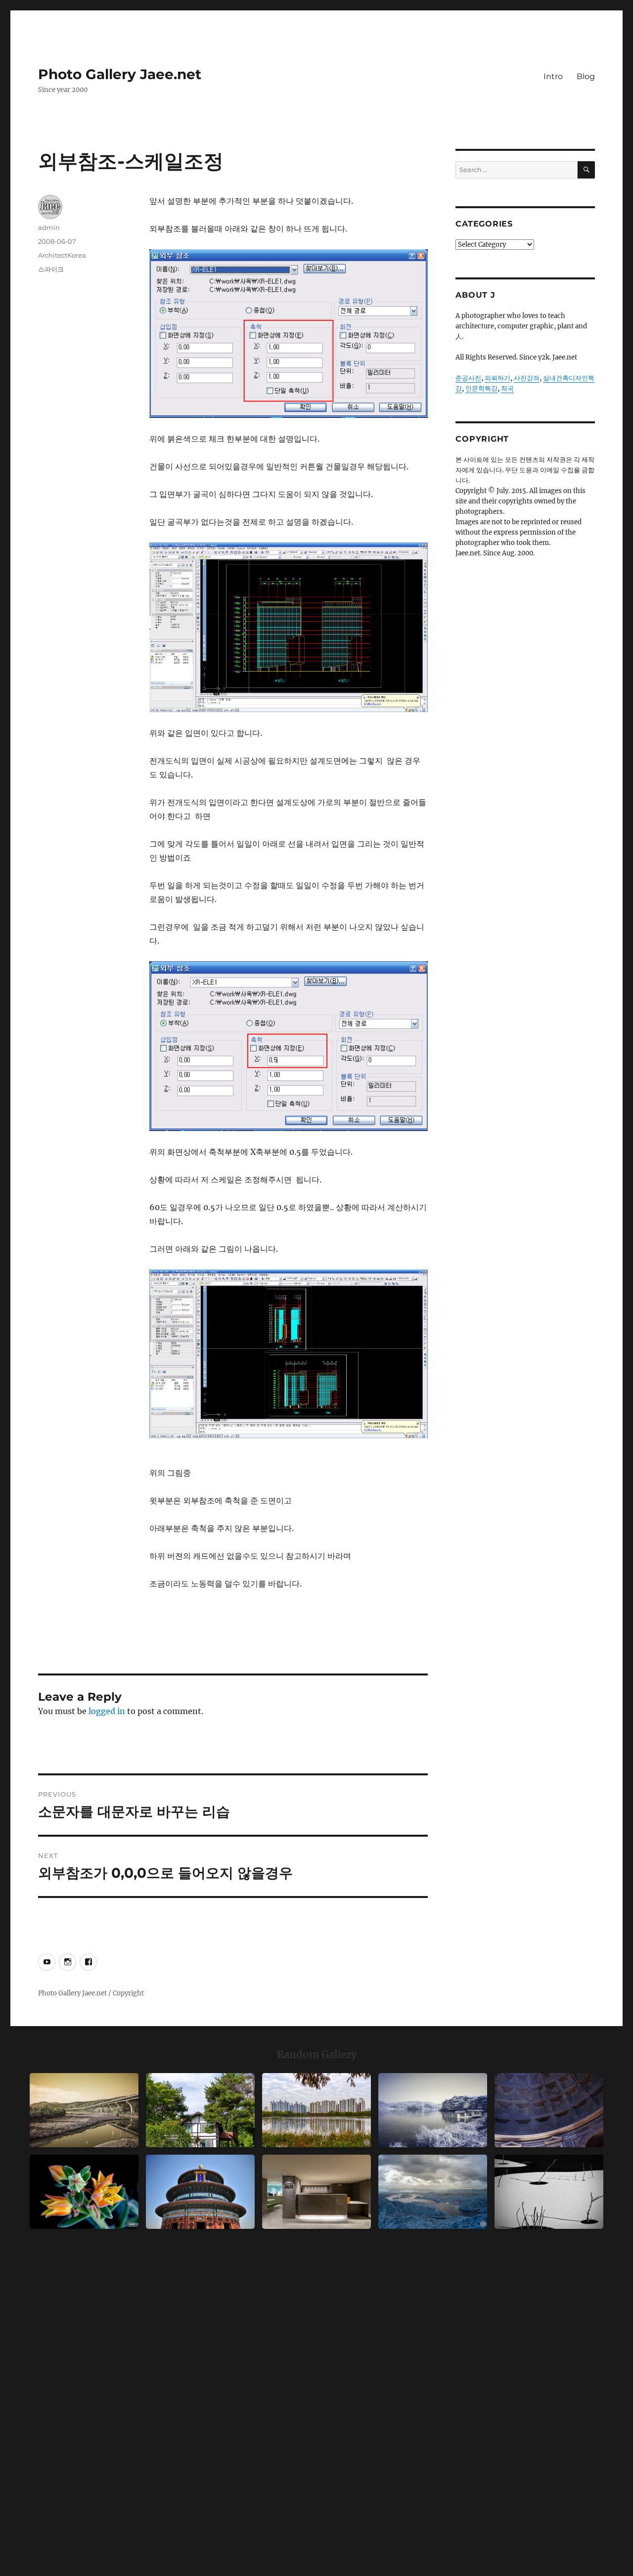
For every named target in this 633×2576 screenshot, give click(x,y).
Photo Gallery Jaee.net (120, 74)
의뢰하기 (497, 378)
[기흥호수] (84, 2110)
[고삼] (433, 2110)
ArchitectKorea (62, 255)
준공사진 (468, 378)
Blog (586, 76)
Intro (553, 76)
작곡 (507, 388)
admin (49, 227)
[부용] (84, 2192)
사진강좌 (527, 378)
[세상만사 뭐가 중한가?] (433, 2192)
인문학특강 (481, 388)
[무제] (200, 2192)
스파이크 (51, 269)
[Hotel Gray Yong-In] (316, 2192)
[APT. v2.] (316, 2110)
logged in (107, 1711)
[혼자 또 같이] (549, 2192)
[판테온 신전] (549, 2110)
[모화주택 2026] (200, 2110)
